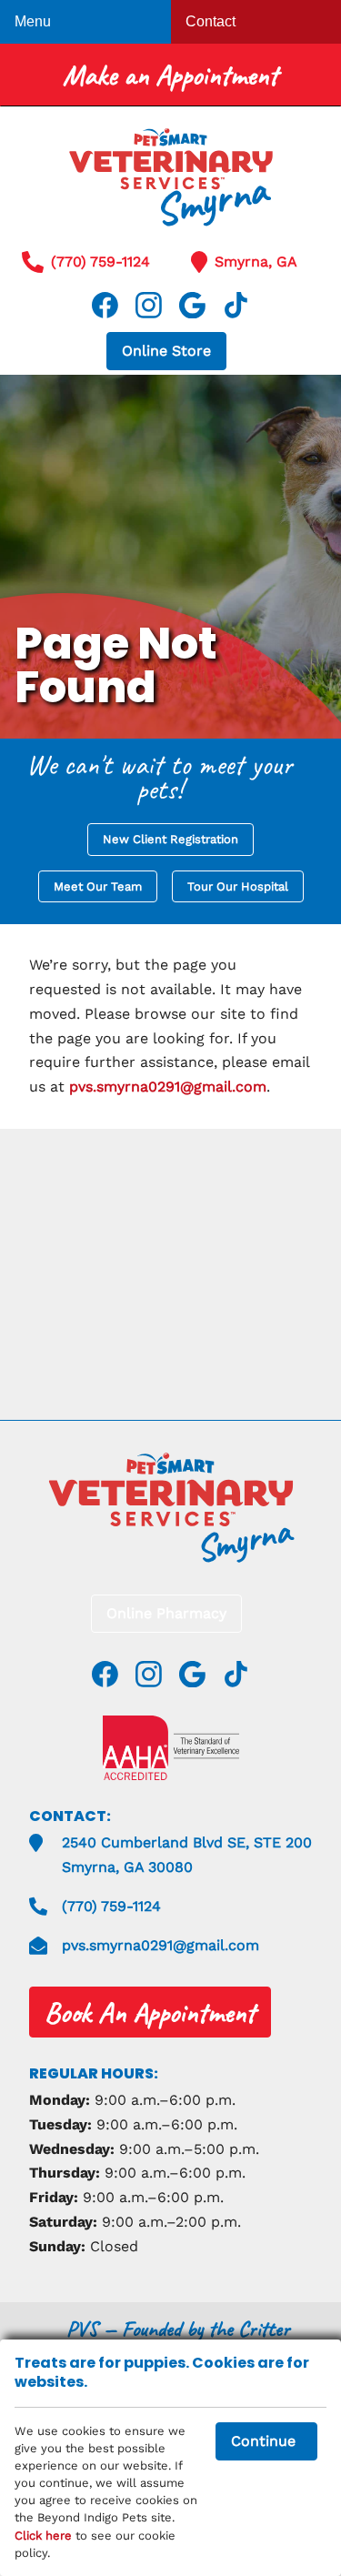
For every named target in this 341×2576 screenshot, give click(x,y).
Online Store (166, 351)
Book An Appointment (150, 2012)
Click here (43, 2536)
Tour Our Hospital (238, 886)
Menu (33, 21)
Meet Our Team (98, 886)
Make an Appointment (170, 75)
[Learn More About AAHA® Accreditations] (171, 1748)
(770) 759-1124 (100, 262)
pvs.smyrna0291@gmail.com (168, 1087)
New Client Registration (170, 839)
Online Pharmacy (166, 1613)
